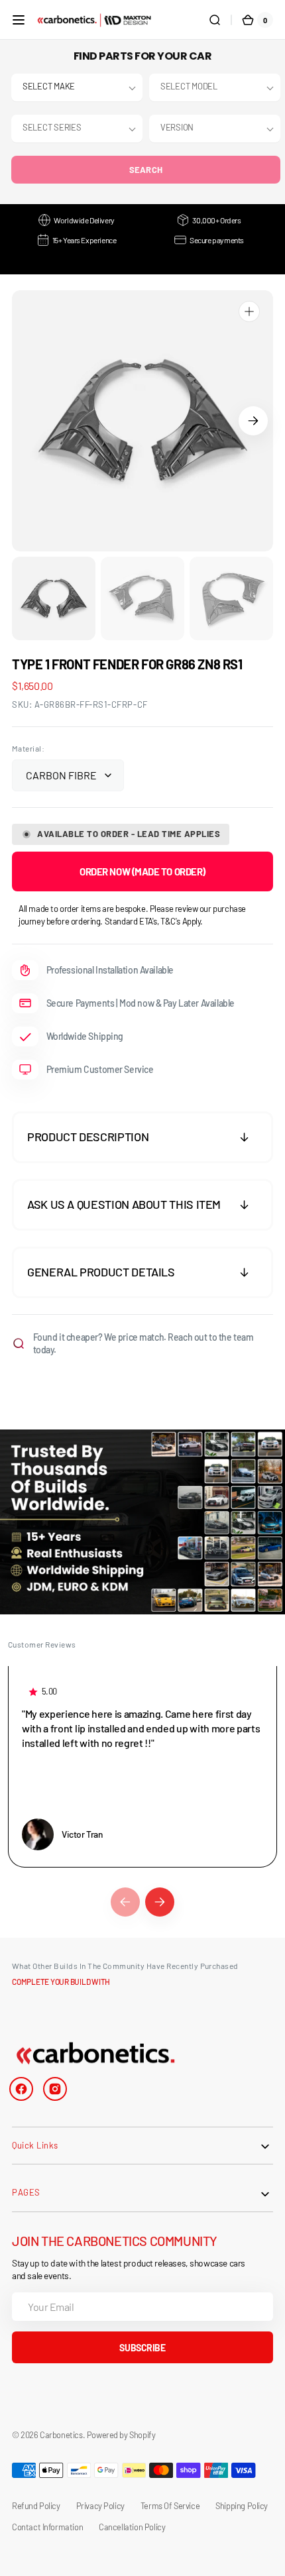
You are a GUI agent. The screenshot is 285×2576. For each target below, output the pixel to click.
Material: (28, 748)
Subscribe (142, 2348)
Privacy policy (100, 2506)
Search (146, 170)
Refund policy (36, 2506)
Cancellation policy (132, 2527)
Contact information (47, 2527)
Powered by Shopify (121, 2435)
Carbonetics (61, 2435)
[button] (19, 20)
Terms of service (170, 2506)
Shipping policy (242, 2506)
